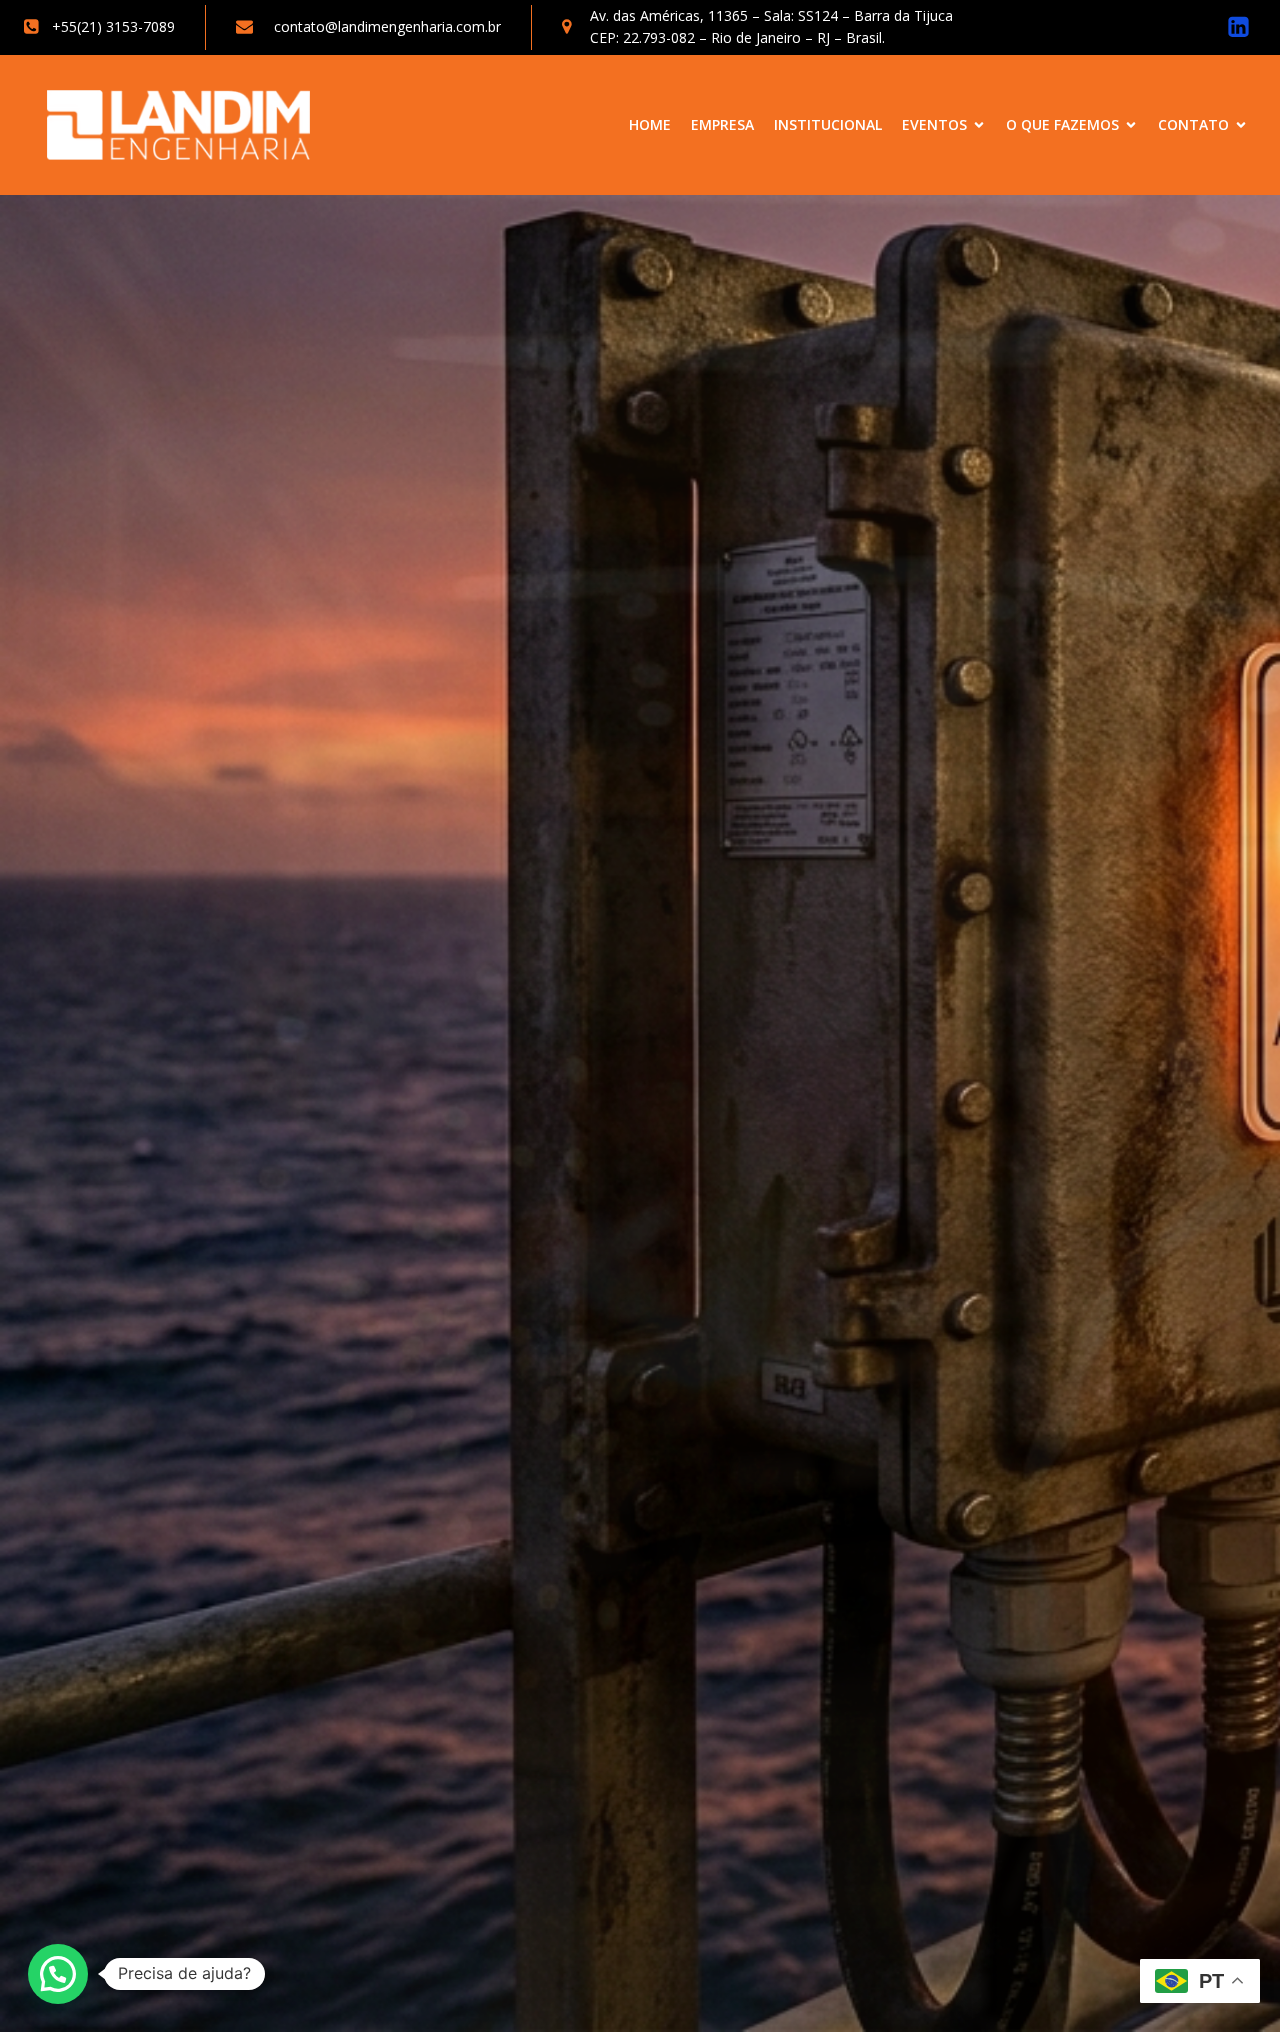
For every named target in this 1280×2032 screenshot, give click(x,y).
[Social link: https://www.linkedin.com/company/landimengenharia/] (1238, 27)
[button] (58, 1974)
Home (650, 124)
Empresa (722, 124)
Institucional (828, 124)
